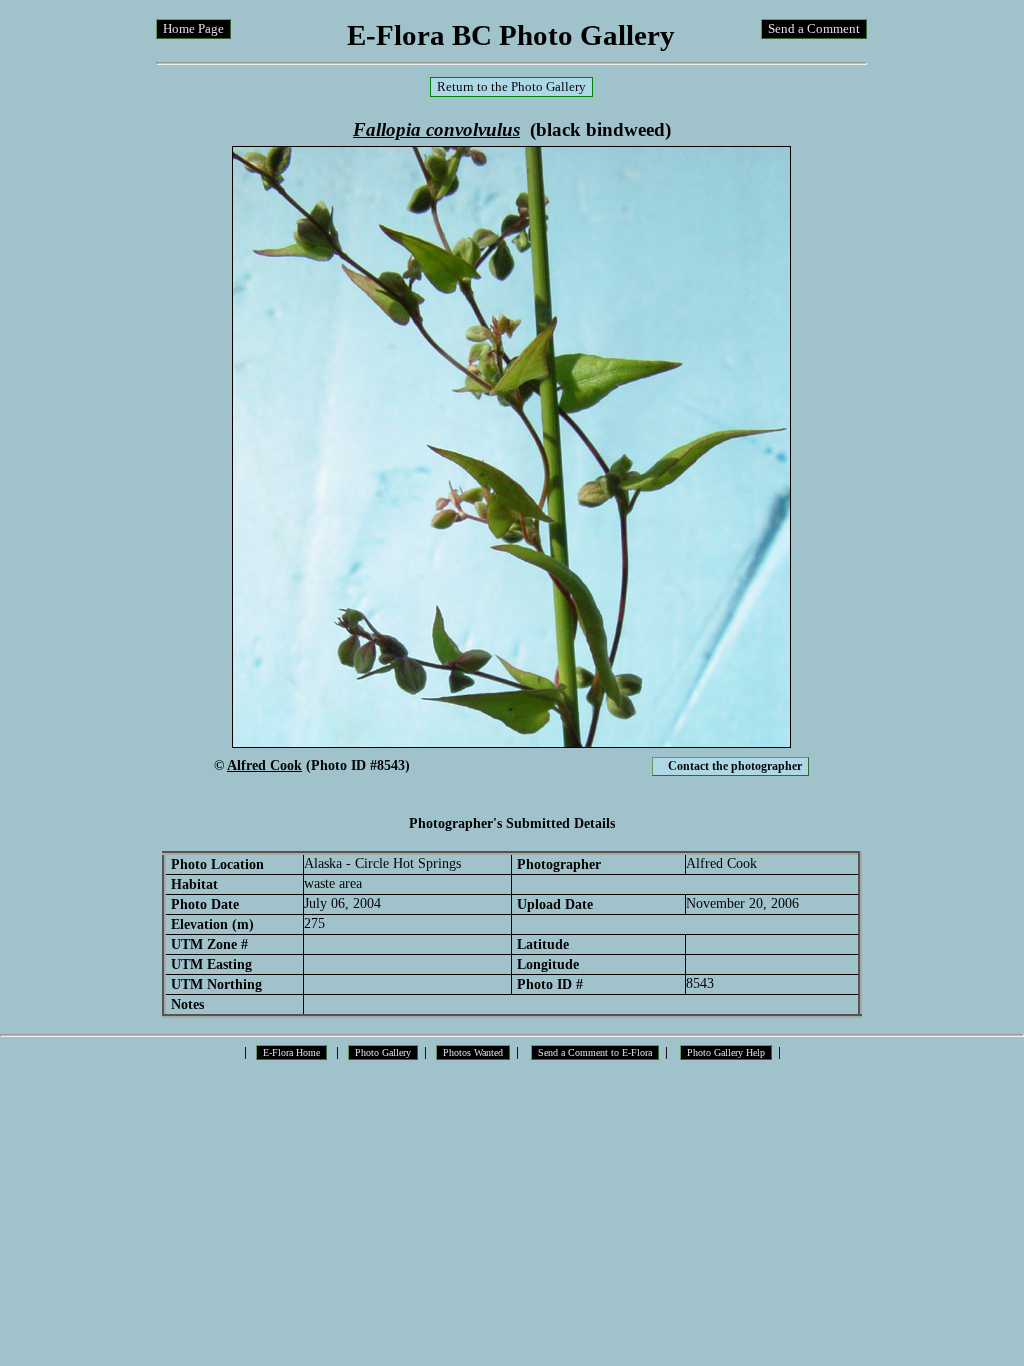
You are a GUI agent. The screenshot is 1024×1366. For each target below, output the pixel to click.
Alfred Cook (264, 765)
